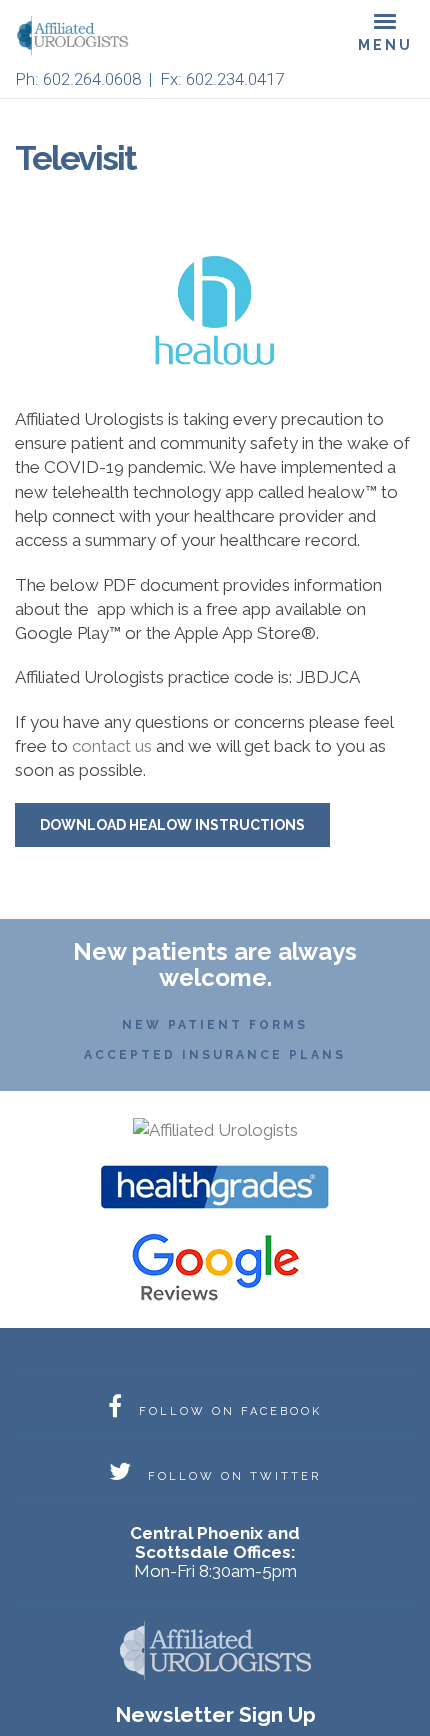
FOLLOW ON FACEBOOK (227, 1411)
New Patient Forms (215, 1025)
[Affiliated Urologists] (215, 1128)
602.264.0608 (92, 79)
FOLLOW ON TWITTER (231, 1476)
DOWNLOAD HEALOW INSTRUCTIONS (172, 825)
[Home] (80, 35)
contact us (112, 746)
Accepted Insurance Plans (215, 1055)
